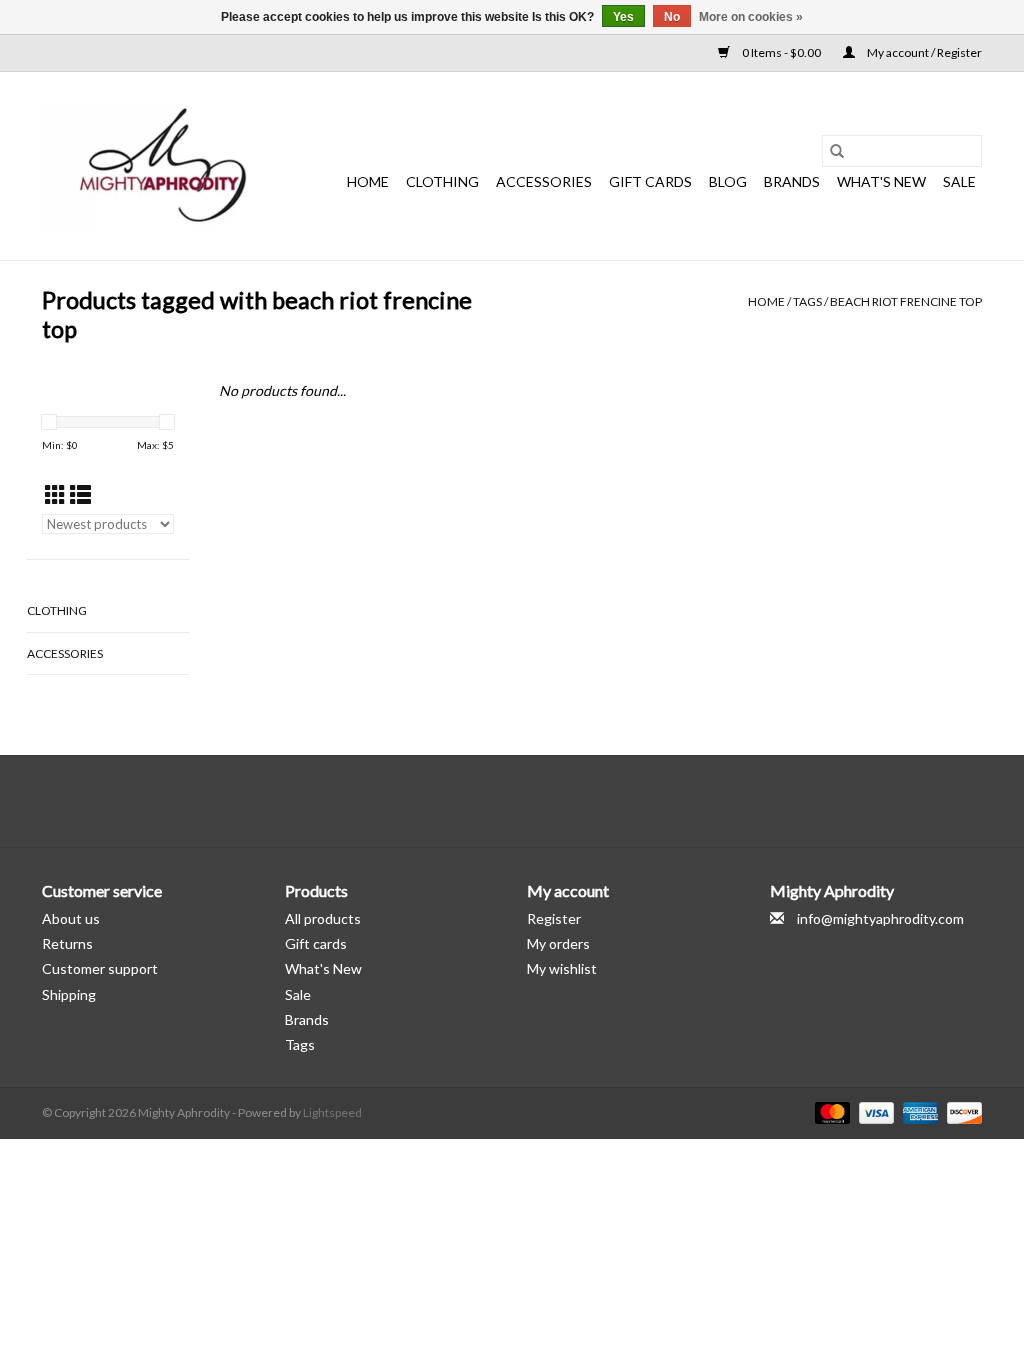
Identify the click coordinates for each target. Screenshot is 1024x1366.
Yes (623, 17)
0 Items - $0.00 (781, 52)
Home (368, 181)
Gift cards (650, 181)
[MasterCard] (830, 1111)
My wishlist (562, 968)
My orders (558, 943)
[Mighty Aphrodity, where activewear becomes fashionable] (164, 166)
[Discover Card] (961, 1111)
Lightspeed (332, 1112)
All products (323, 918)
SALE (959, 181)
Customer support (100, 968)
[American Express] (918, 1111)
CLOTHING (442, 181)
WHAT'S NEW (881, 181)
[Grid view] (55, 494)
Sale (298, 994)
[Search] (837, 151)
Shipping (69, 994)
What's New (323, 968)
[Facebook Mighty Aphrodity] (460, 801)
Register (554, 918)
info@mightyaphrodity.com (880, 918)
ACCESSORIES (544, 181)
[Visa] (874, 1111)
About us (71, 918)
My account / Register (923, 52)
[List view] (80, 494)
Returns (67, 943)
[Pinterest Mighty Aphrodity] (530, 801)
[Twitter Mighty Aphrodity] (495, 801)
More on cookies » (751, 17)
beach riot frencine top (906, 301)
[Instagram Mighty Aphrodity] (565, 801)
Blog (728, 181)
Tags (807, 301)
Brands (792, 181)
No (672, 17)
